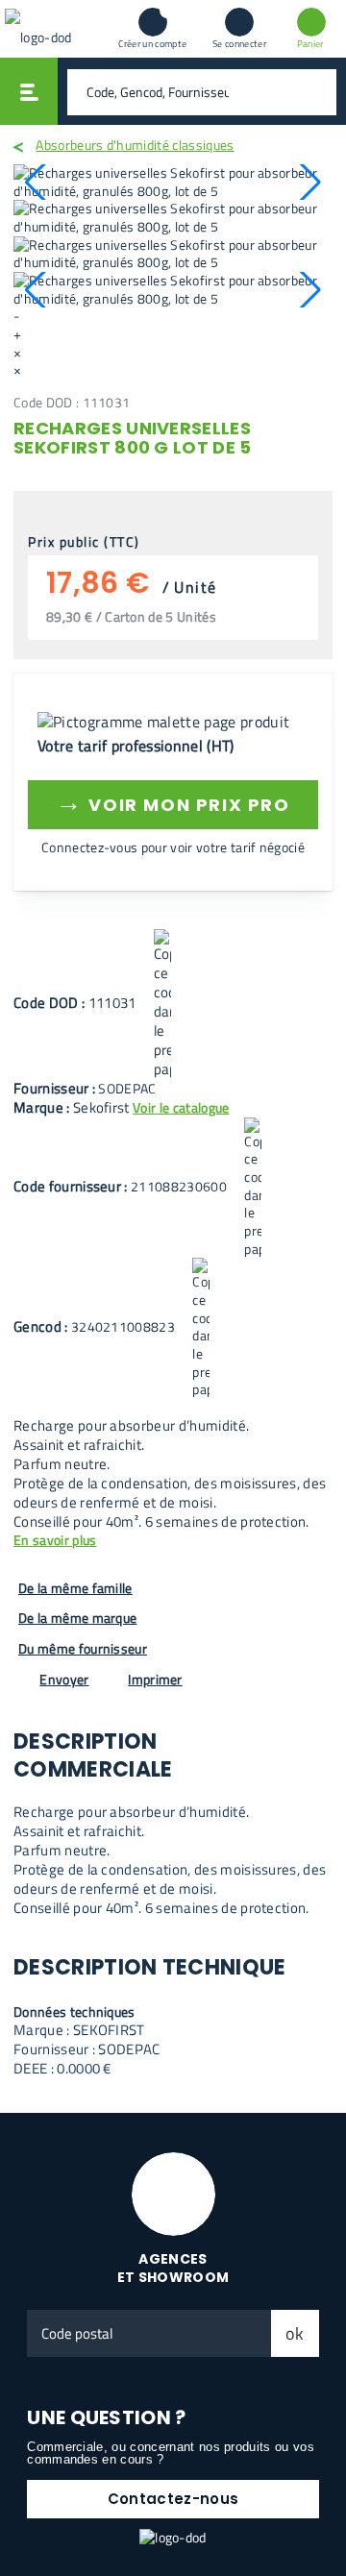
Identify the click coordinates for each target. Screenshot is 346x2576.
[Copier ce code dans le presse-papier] (162, 1004)
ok (295, 2333)
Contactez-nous (173, 2499)
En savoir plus (55, 1541)
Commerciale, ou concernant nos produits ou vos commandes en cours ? (171, 2453)
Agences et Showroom (173, 2268)
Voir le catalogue (181, 1107)
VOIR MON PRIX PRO (173, 802)
